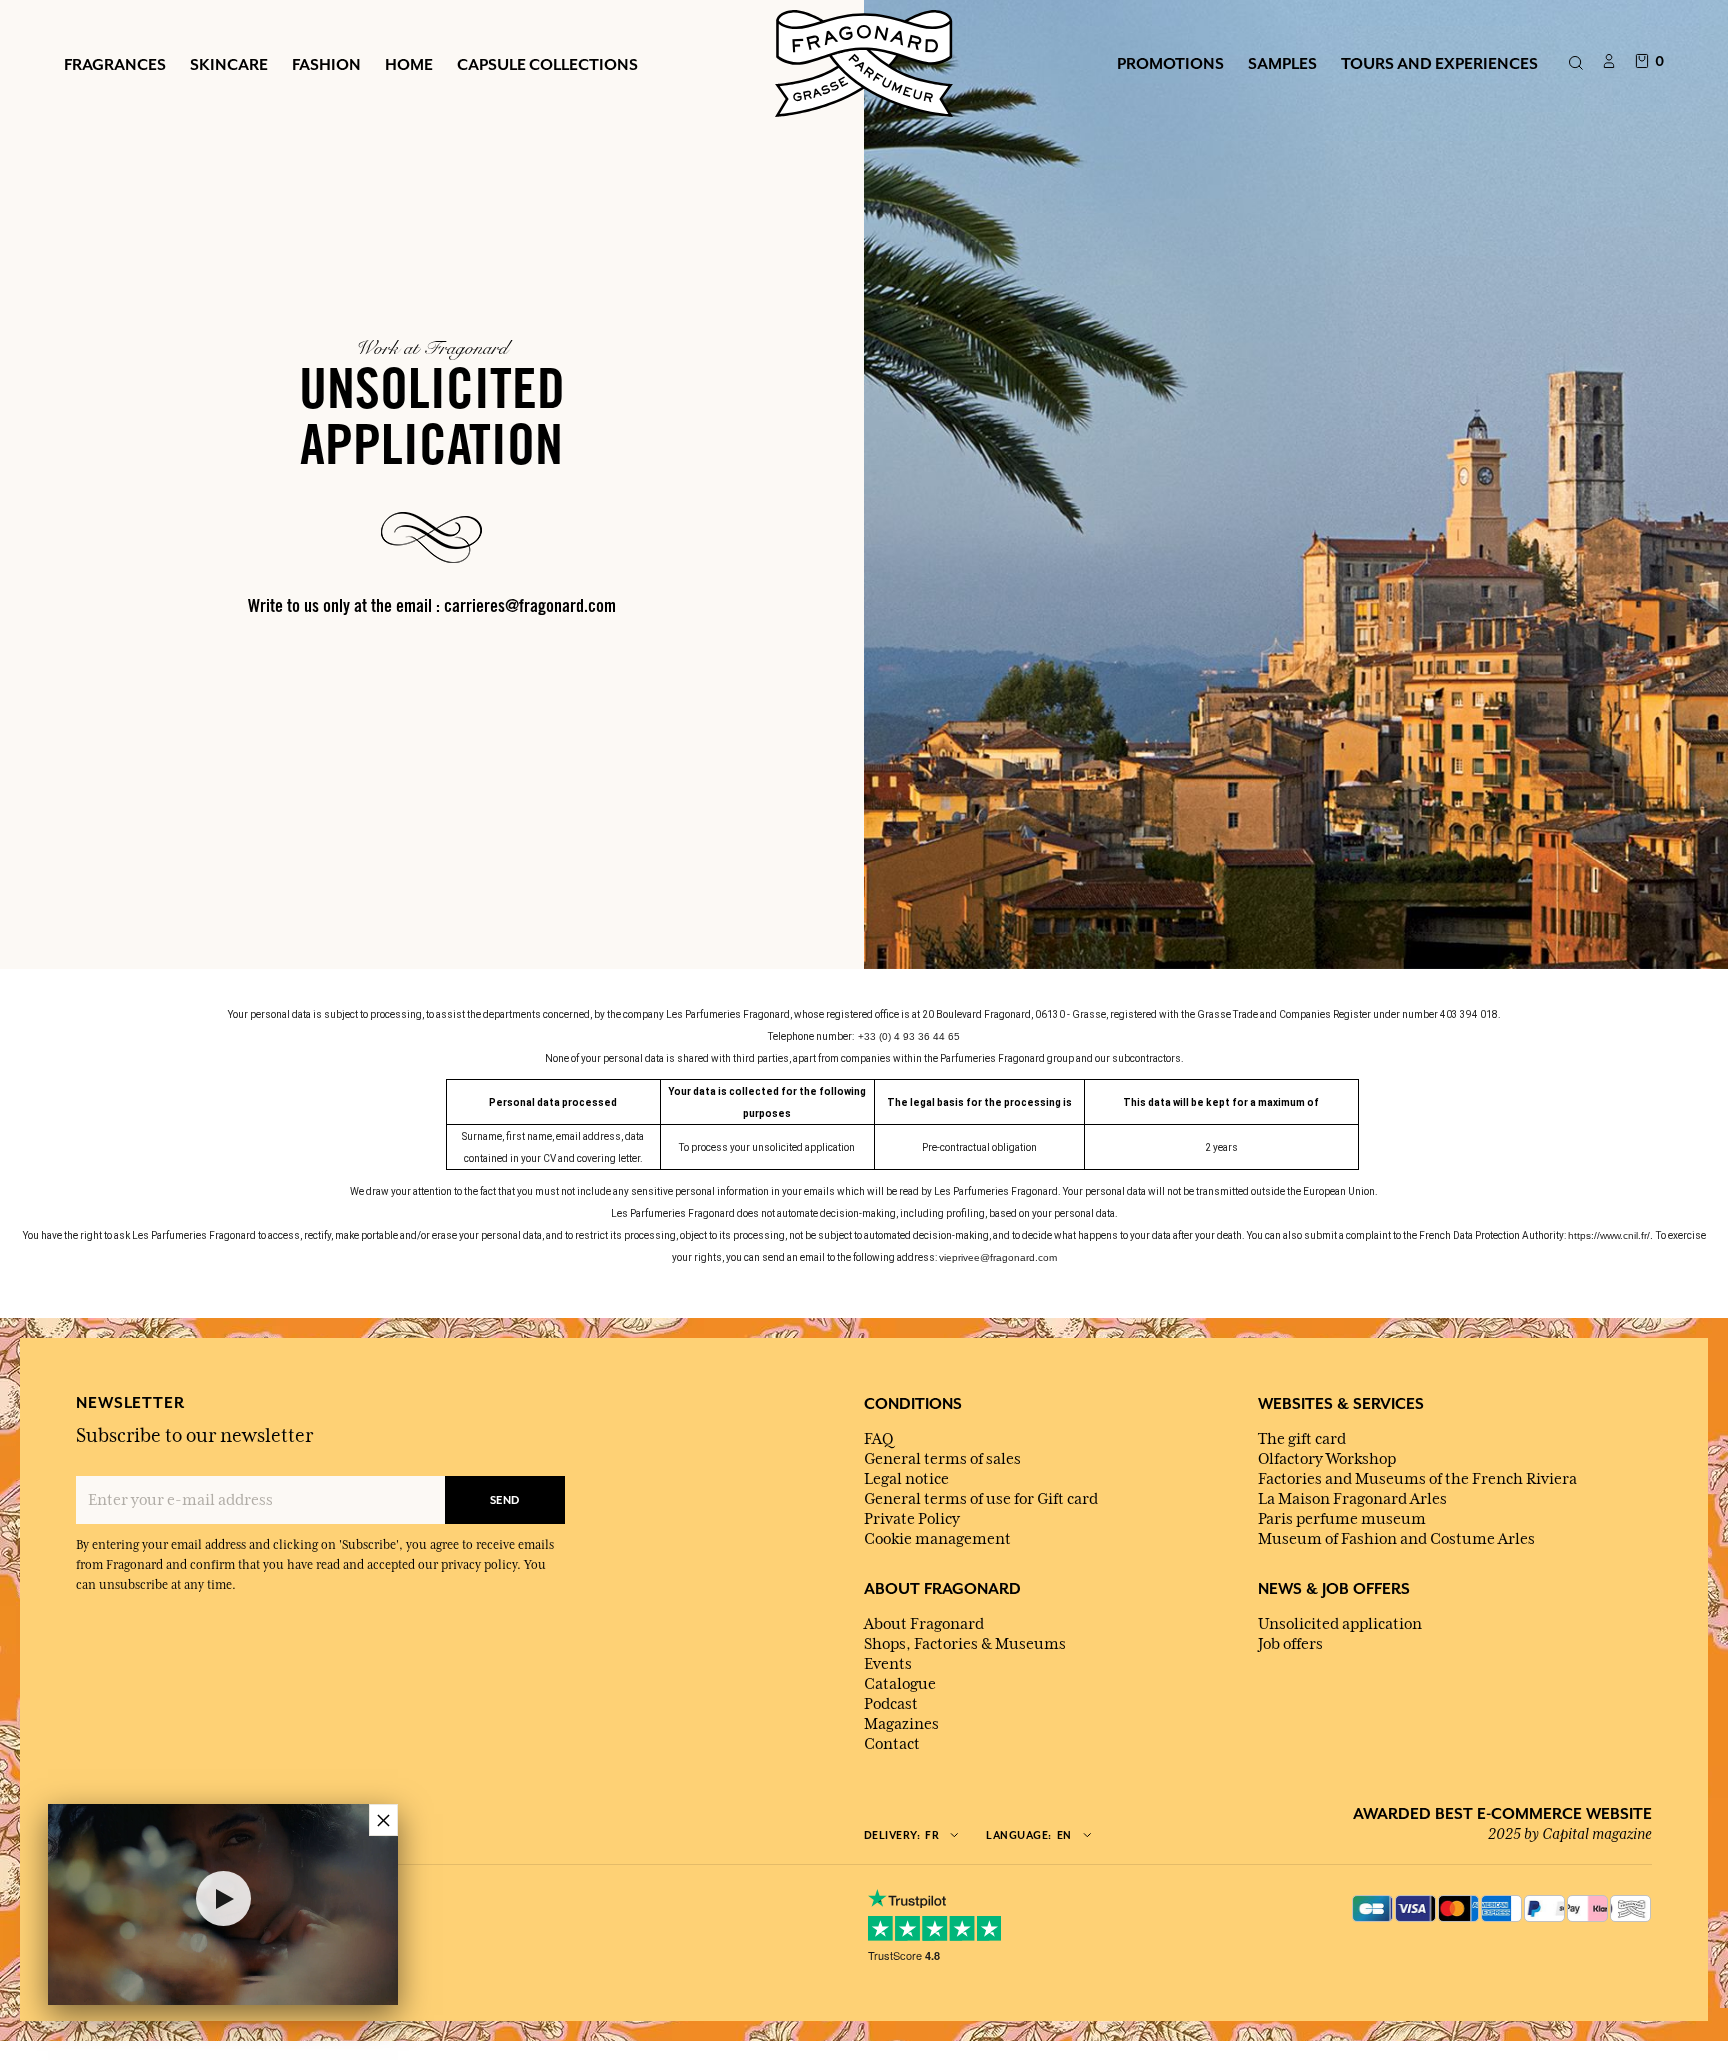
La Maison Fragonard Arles (1352, 1499)
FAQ (878, 1439)
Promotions (1170, 63)
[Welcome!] (864, 61)
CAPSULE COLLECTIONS (547, 64)
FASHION (326, 64)
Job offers (1290, 1644)
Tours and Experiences (1439, 63)
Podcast (891, 1704)
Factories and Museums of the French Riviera (1417, 1479)
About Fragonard (924, 1624)
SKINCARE (229, 64)
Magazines (901, 1724)
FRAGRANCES (115, 64)
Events (888, 1664)
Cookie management (937, 1539)
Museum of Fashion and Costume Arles (1396, 1539)
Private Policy (912, 1519)
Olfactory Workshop (1327, 1459)
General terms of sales (942, 1459)
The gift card (1302, 1439)
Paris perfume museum (1342, 1519)
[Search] (1575, 64)
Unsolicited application (1340, 1624)
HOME (409, 64)
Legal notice (906, 1479)
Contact (892, 1744)
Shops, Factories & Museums (965, 1644)
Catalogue (900, 1684)
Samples (1282, 63)
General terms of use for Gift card (981, 1499)
